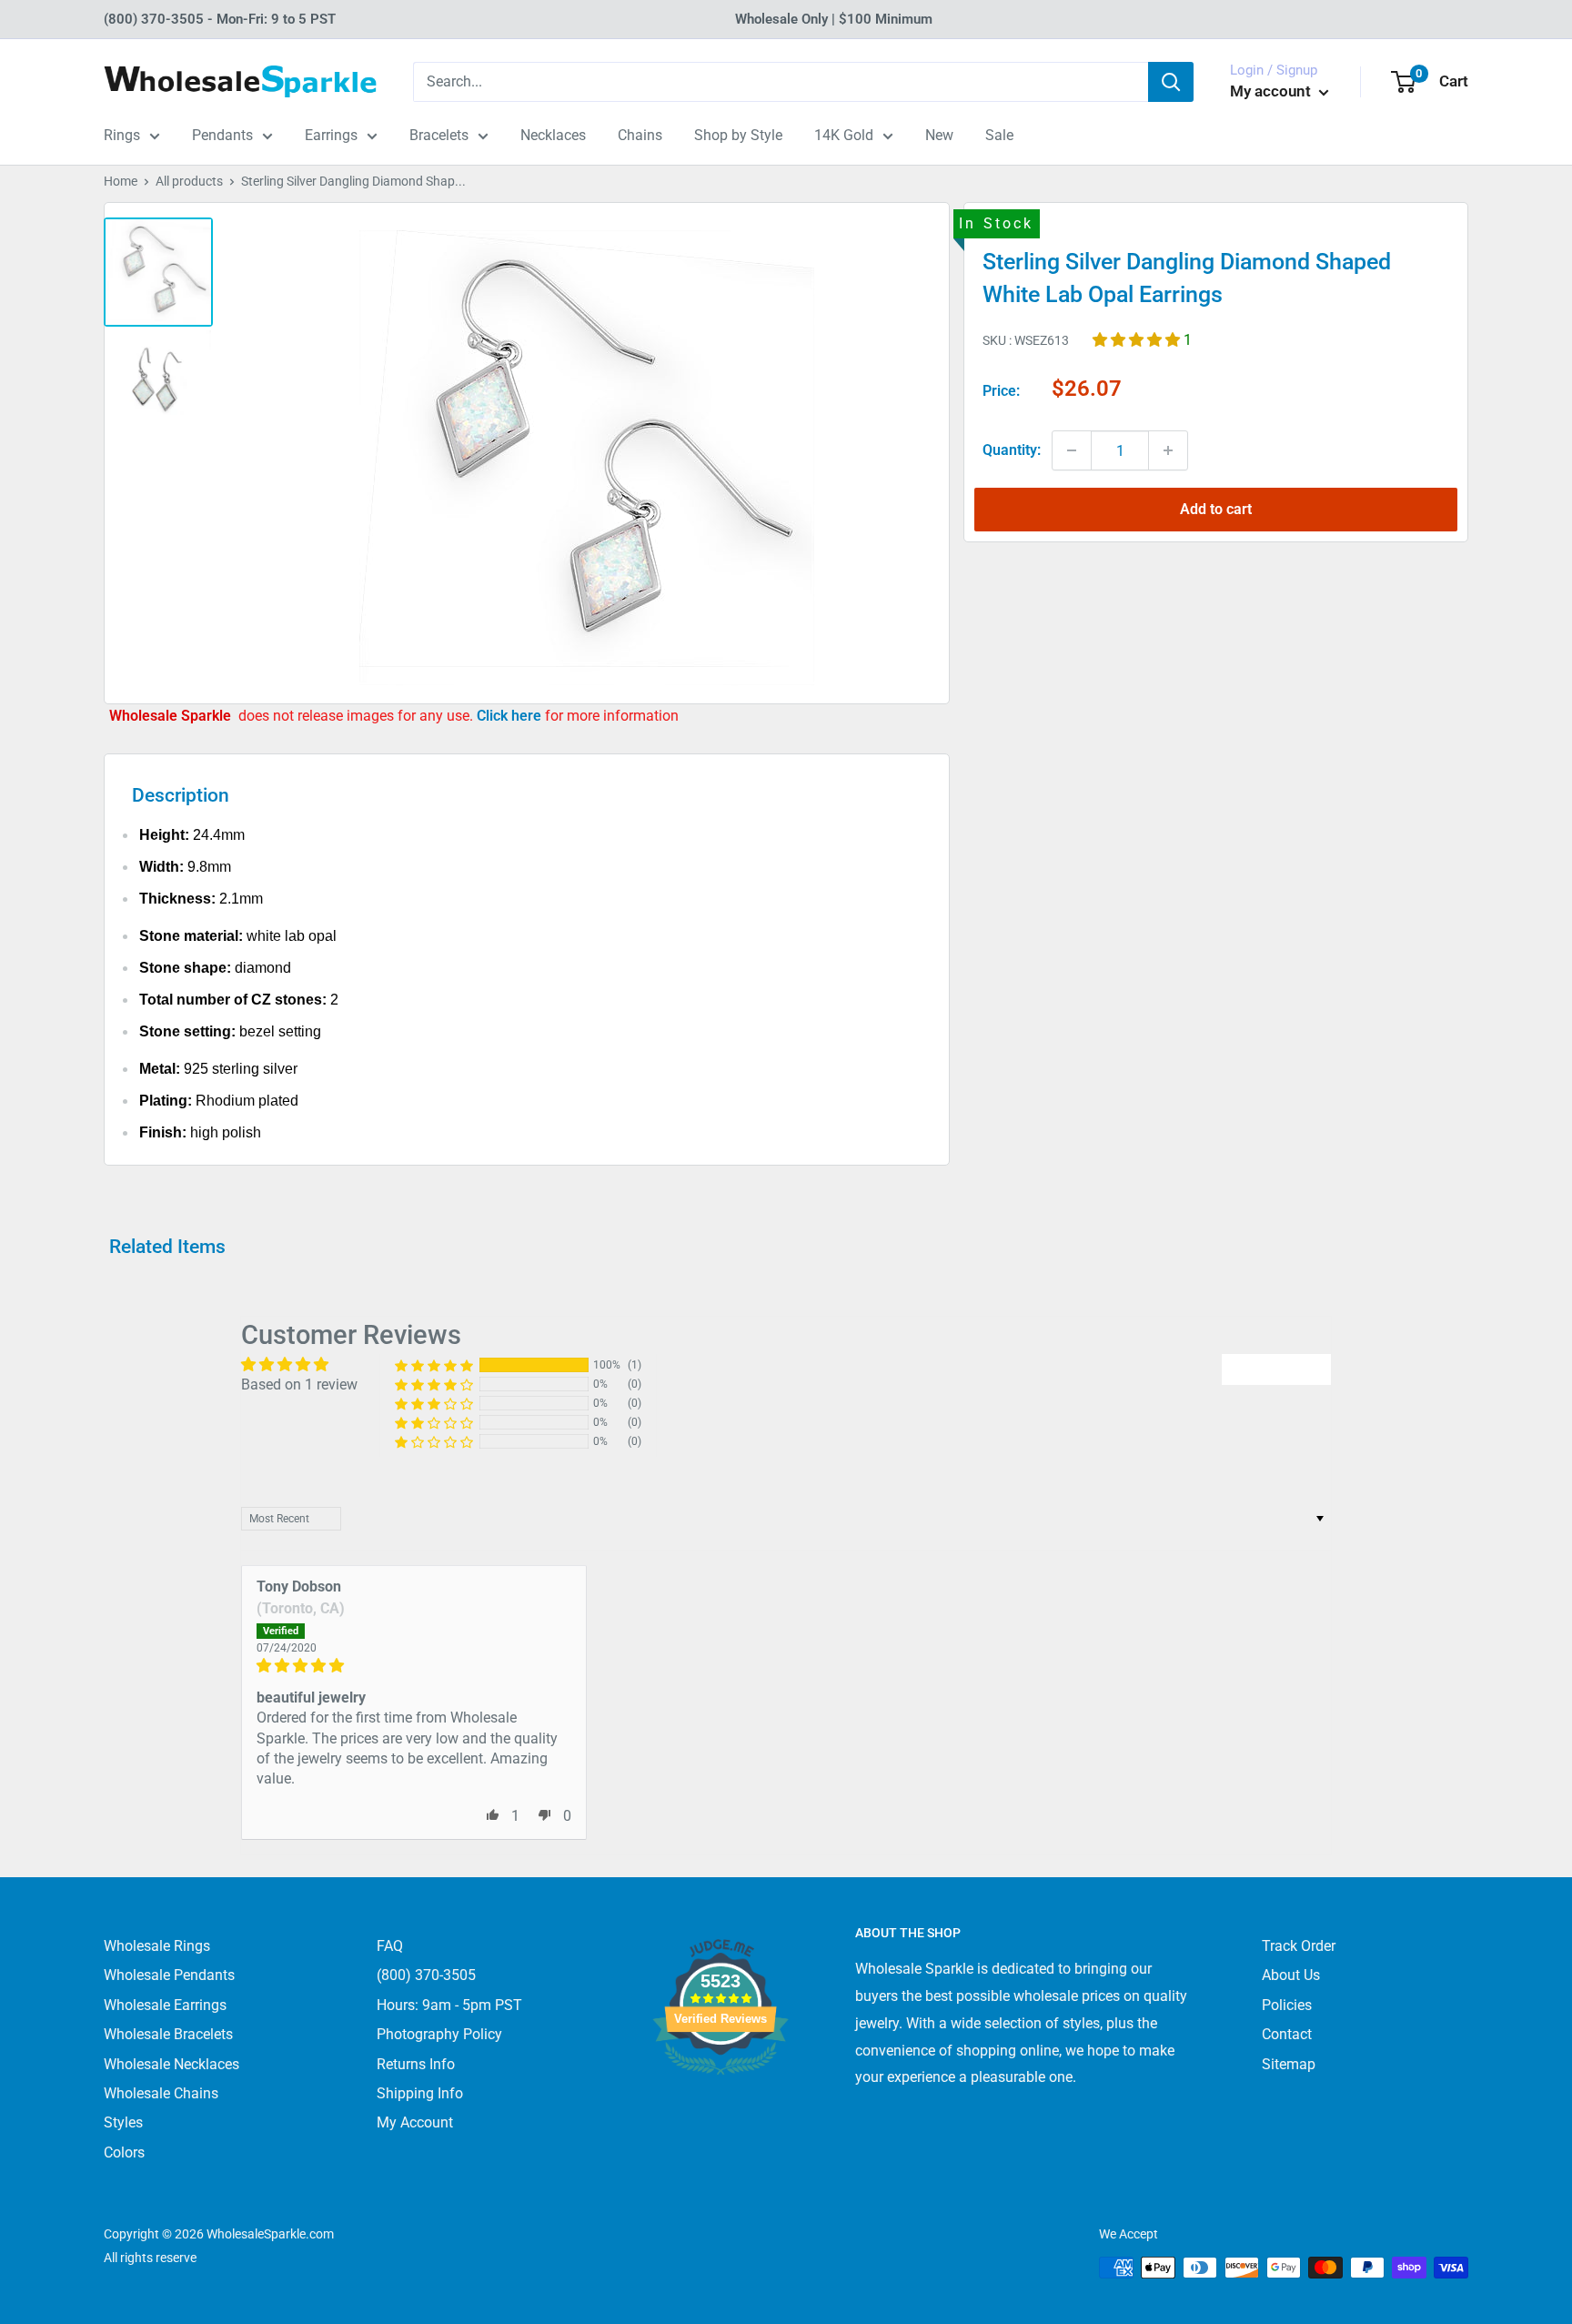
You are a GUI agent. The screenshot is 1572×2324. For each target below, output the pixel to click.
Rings (122, 135)
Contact (1287, 2034)
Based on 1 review (299, 1384)
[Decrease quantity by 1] (1072, 450)
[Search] (1171, 82)
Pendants (222, 135)
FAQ (390, 1946)
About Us (1291, 1975)
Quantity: (1012, 450)
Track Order (1299, 1946)
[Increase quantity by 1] (1168, 450)
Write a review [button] (1276, 1369)
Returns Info (416, 2064)
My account (1272, 91)
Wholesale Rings (157, 1946)
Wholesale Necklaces (171, 2064)
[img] (414, 1666)
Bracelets (439, 135)
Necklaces (553, 135)
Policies (1287, 2005)
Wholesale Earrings (165, 2005)
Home (121, 181)
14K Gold (844, 135)
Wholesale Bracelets (168, 2034)
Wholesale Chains (161, 2093)
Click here (511, 716)
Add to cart (1216, 509)
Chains (640, 135)
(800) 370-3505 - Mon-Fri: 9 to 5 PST (220, 19)
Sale (999, 135)
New (939, 135)
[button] (1138, 339)
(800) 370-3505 (426, 1975)
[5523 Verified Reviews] (720, 2105)
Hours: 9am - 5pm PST (449, 2005)
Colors (124, 2152)
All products (189, 181)
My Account (415, 2122)
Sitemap (1289, 2064)
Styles (123, 2122)
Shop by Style (738, 135)
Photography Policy (439, 2034)
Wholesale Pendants (169, 1975)
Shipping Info (420, 2093)
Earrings (331, 135)
